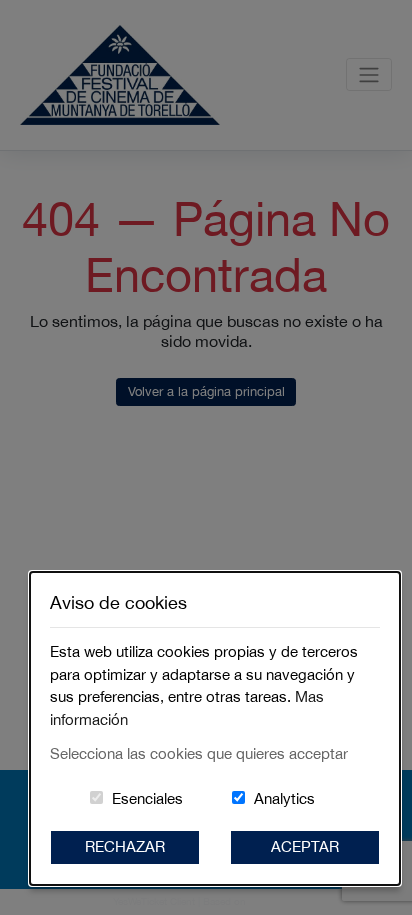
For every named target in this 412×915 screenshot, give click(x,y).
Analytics (284, 798)
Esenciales (147, 798)
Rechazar (125, 846)
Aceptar (305, 846)
